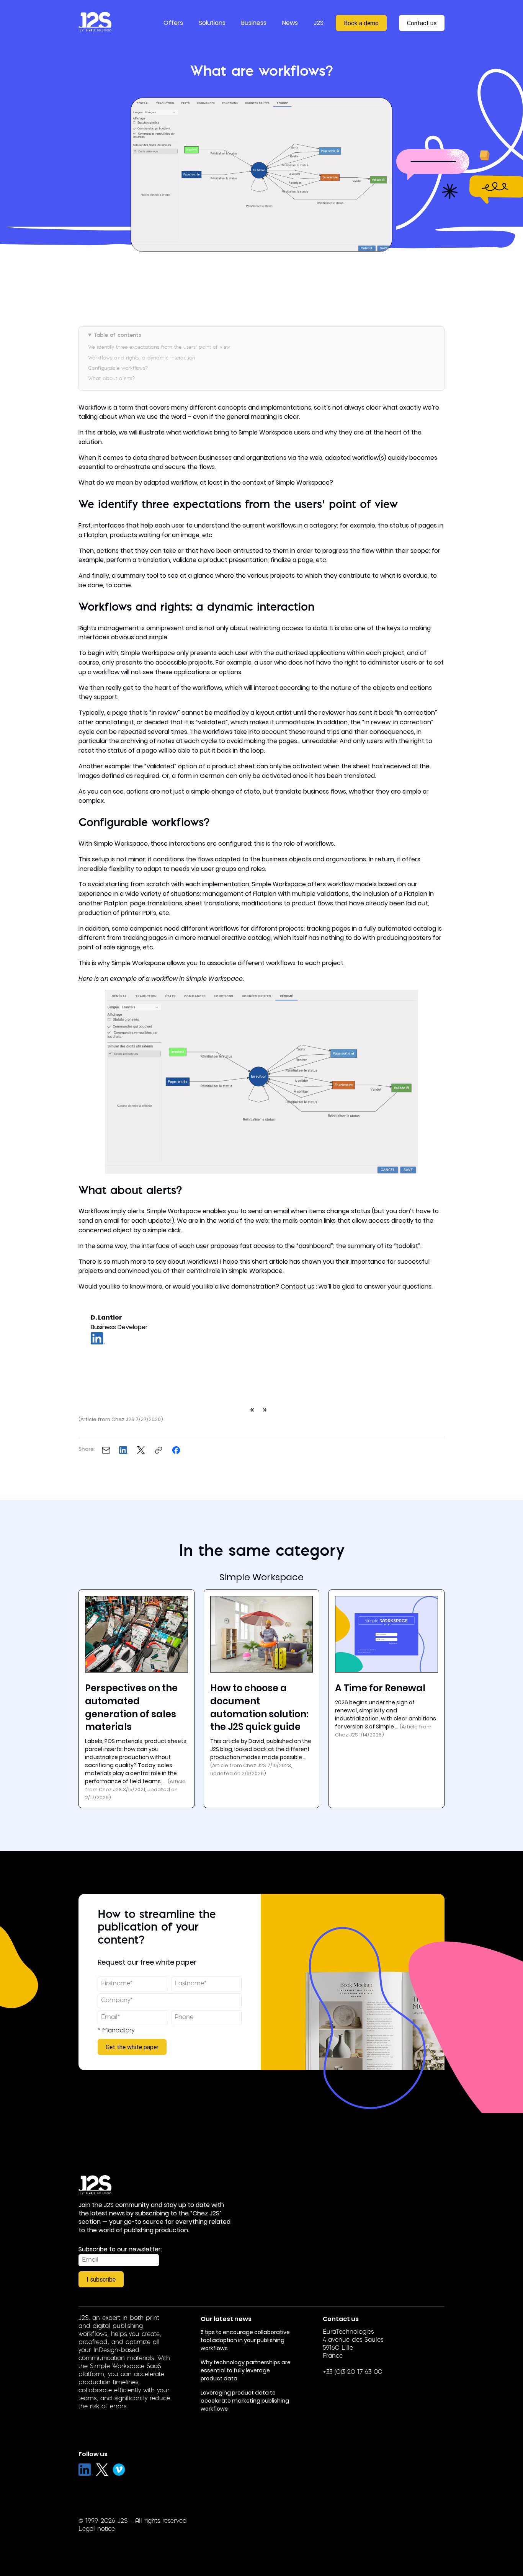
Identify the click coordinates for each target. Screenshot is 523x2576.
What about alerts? (111, 379)
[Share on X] (141, 1450)
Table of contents (118, 336)
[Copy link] (159, 1450)
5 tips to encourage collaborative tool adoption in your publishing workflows (245, 2340)
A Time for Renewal (380, 1688)
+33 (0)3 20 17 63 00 (352, 2372)
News (290, 23)
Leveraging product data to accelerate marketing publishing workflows (245, 2401)
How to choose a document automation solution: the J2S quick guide (259, 1707)
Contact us (422, 23)
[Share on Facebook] (176, 1450)
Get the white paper (132, 2047)
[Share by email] (106, 1450)
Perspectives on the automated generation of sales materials (131, 1707)
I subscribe (101, 2279)
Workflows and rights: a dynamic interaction (142, 358)
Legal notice (97, 2529)
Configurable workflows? (118, 368)
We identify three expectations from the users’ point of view (159, 347)
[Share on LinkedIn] (124, 1450)
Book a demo (361, 23)
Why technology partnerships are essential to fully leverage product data (246, 2370)
